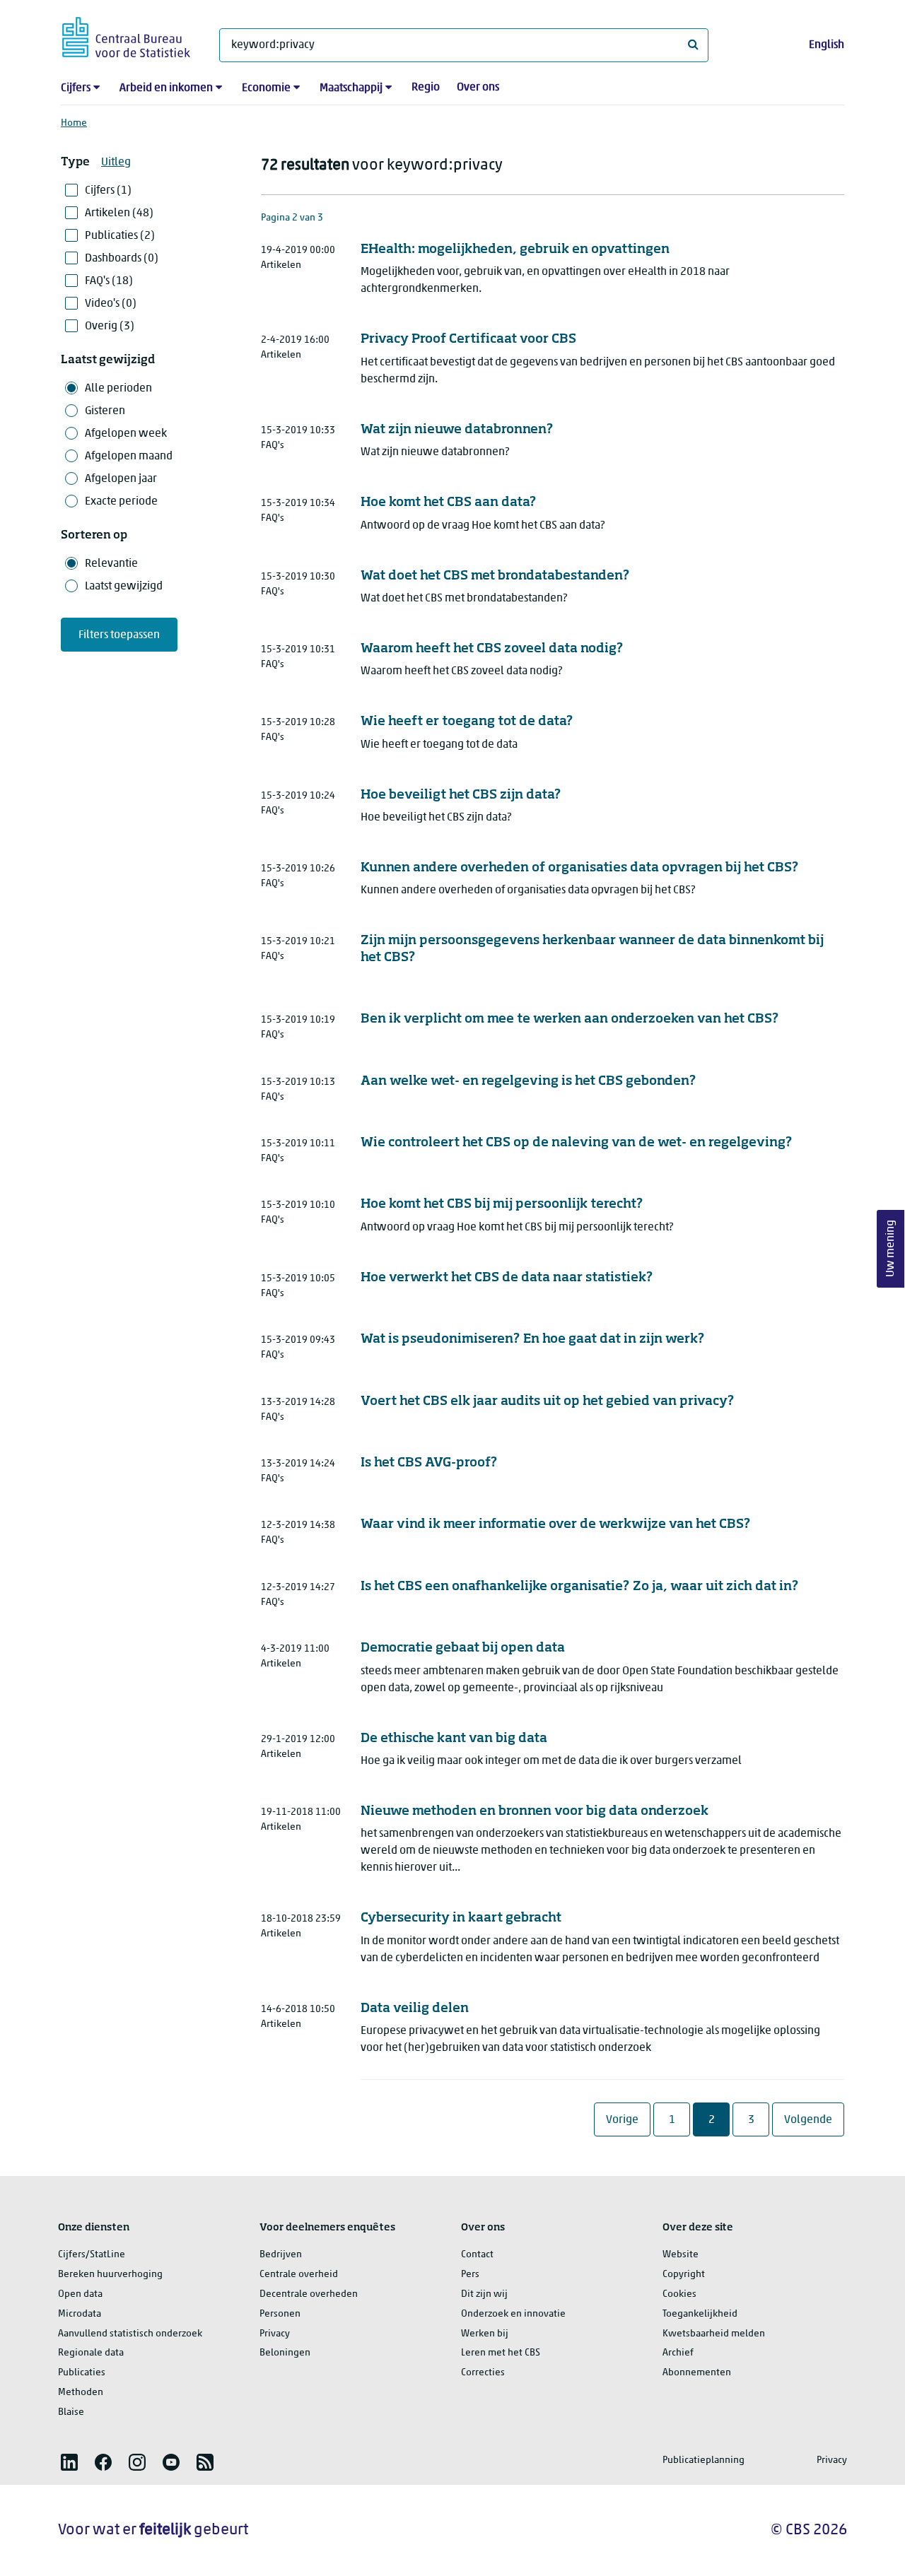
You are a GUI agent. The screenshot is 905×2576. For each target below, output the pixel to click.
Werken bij (485, 2334)
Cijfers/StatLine (92, 2255)
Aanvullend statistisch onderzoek (130, 2334)
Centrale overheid (299, 2275)
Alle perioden (118, 389)
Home (74, 123)
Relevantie (111, 564)
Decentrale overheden (309, 2294)
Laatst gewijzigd (124, 587)
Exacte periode (121, 502)
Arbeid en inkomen (166, 88)
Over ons (478, 88)
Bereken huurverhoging (110, 2275)
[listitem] (69, 2462)
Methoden (81, 2393)
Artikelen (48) (119, 213)
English (827, 45)
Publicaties (82, 2373)
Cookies (679, 2294)
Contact (477, 2255)
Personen (280, 2314)
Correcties (483, 2373)
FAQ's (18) (109, 281)
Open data (80, 2294)
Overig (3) (110, 327)
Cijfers (76, 88)
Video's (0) (111, 304)
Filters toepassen (119, 635)
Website (681, 2255)
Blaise (71, 2412)
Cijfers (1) (108, 191)
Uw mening (891, 1248)
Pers (470, 2275)
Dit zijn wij (484, 2294)
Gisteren (105, 411)
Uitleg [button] (116, 163)
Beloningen (285, 2353)
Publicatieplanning (703, 2460)
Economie (266, 88)
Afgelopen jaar (121, 479)
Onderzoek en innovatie (513, 2314)
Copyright (684, 2275)
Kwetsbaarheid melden (714, 2334)
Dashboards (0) (122, 259)
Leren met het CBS (501, 2353)
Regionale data (91, 2353)
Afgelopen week (126, 434)
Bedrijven (281, 2255)
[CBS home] (126, 35)
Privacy (275, 2334)
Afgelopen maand (129, 457)
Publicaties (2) (120, 236)
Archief (678, 2353)
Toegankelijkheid (700, 2314)
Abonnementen (697, 2373)
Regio (426, 88)
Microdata (80, 2314)
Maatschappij (351, 88)
